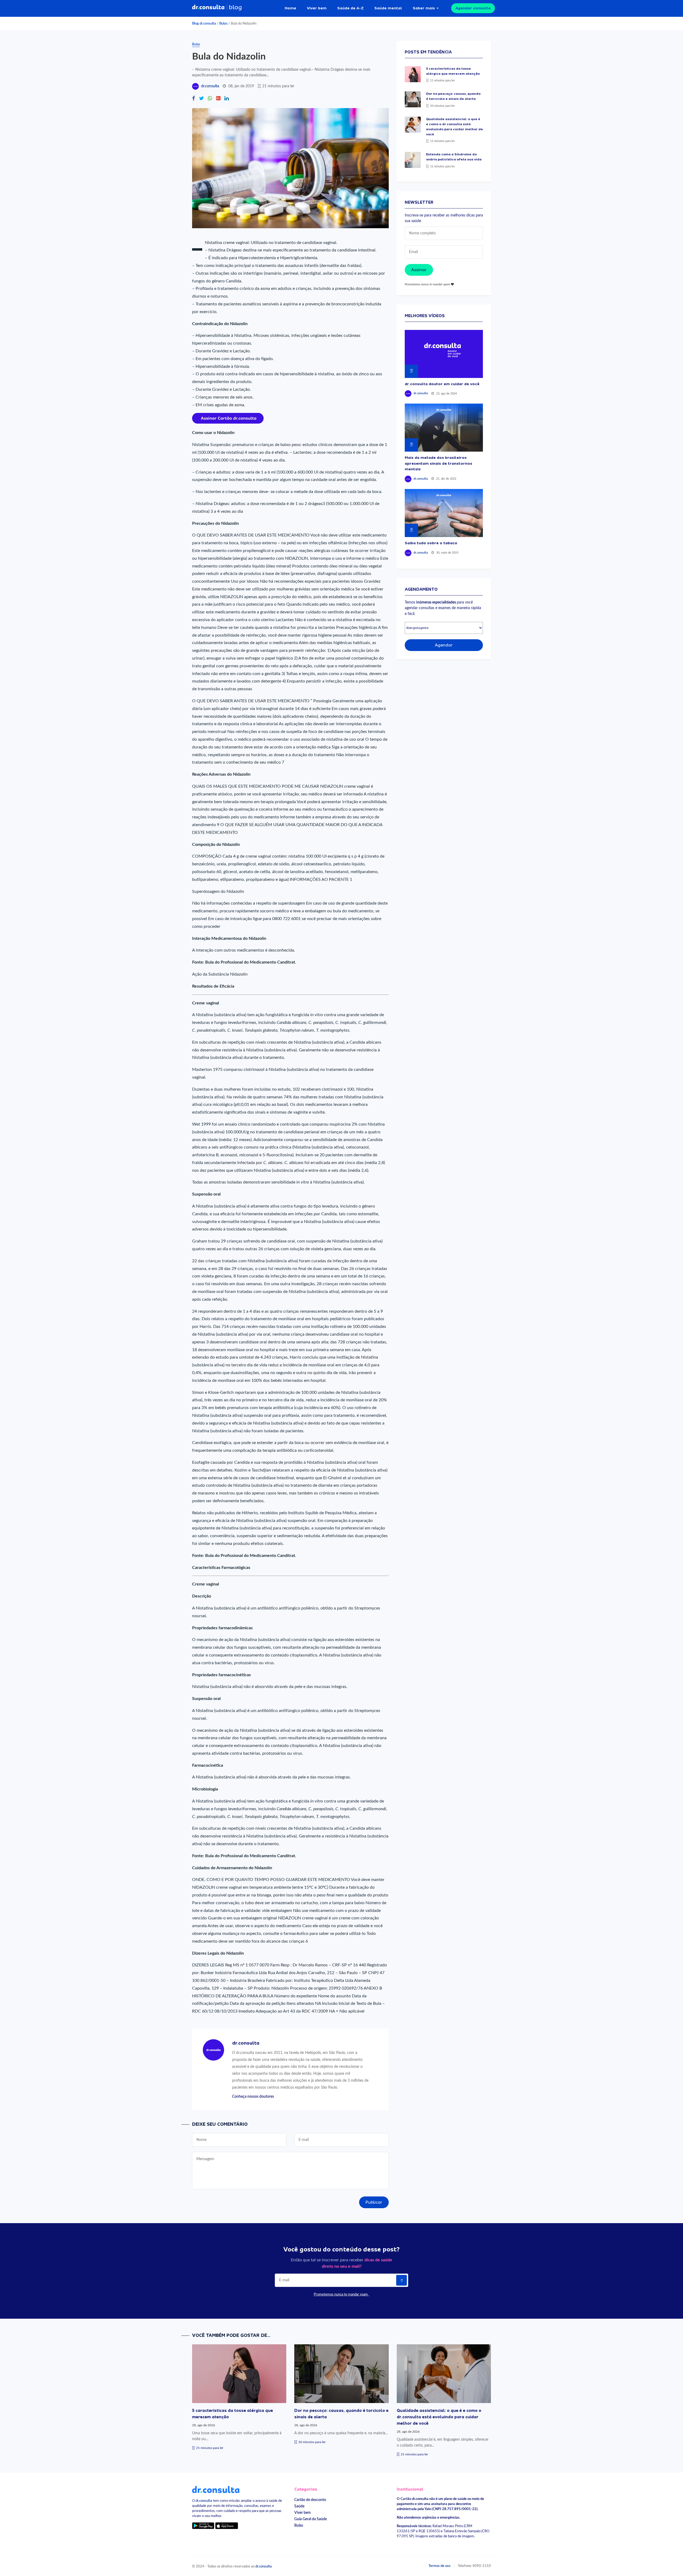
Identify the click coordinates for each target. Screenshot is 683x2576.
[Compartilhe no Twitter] (201, 99)
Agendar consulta (473, 8)
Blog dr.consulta (204, 23)
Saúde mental (388, 8)
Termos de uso (439, 2566)
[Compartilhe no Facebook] (194, 99)
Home (290, 8)
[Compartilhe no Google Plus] (218, 99)
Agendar (444, 645)
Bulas (223, 23)
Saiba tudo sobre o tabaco (431, 543)
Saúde (299, 2506)
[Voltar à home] (216, 2489)
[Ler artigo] (413, 74)
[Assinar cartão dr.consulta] (228, 418)
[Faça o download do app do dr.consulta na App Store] (227, 2525)
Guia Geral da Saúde (311, 2519)
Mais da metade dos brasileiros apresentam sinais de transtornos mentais (438, 463)
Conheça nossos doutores (253, 2096)
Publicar (374, 2202)
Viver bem (317, 8)
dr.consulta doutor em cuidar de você (442, 384)
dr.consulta (210, 86)
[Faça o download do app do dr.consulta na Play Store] (203, 2525)
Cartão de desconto (310, 2500)
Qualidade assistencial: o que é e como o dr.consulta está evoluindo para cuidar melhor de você (439, 2417)
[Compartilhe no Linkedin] (227, 99)
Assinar (419, 270)
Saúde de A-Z (350, 8)
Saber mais (424, 8)
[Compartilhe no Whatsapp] (210, 99)
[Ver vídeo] (444, 354)
